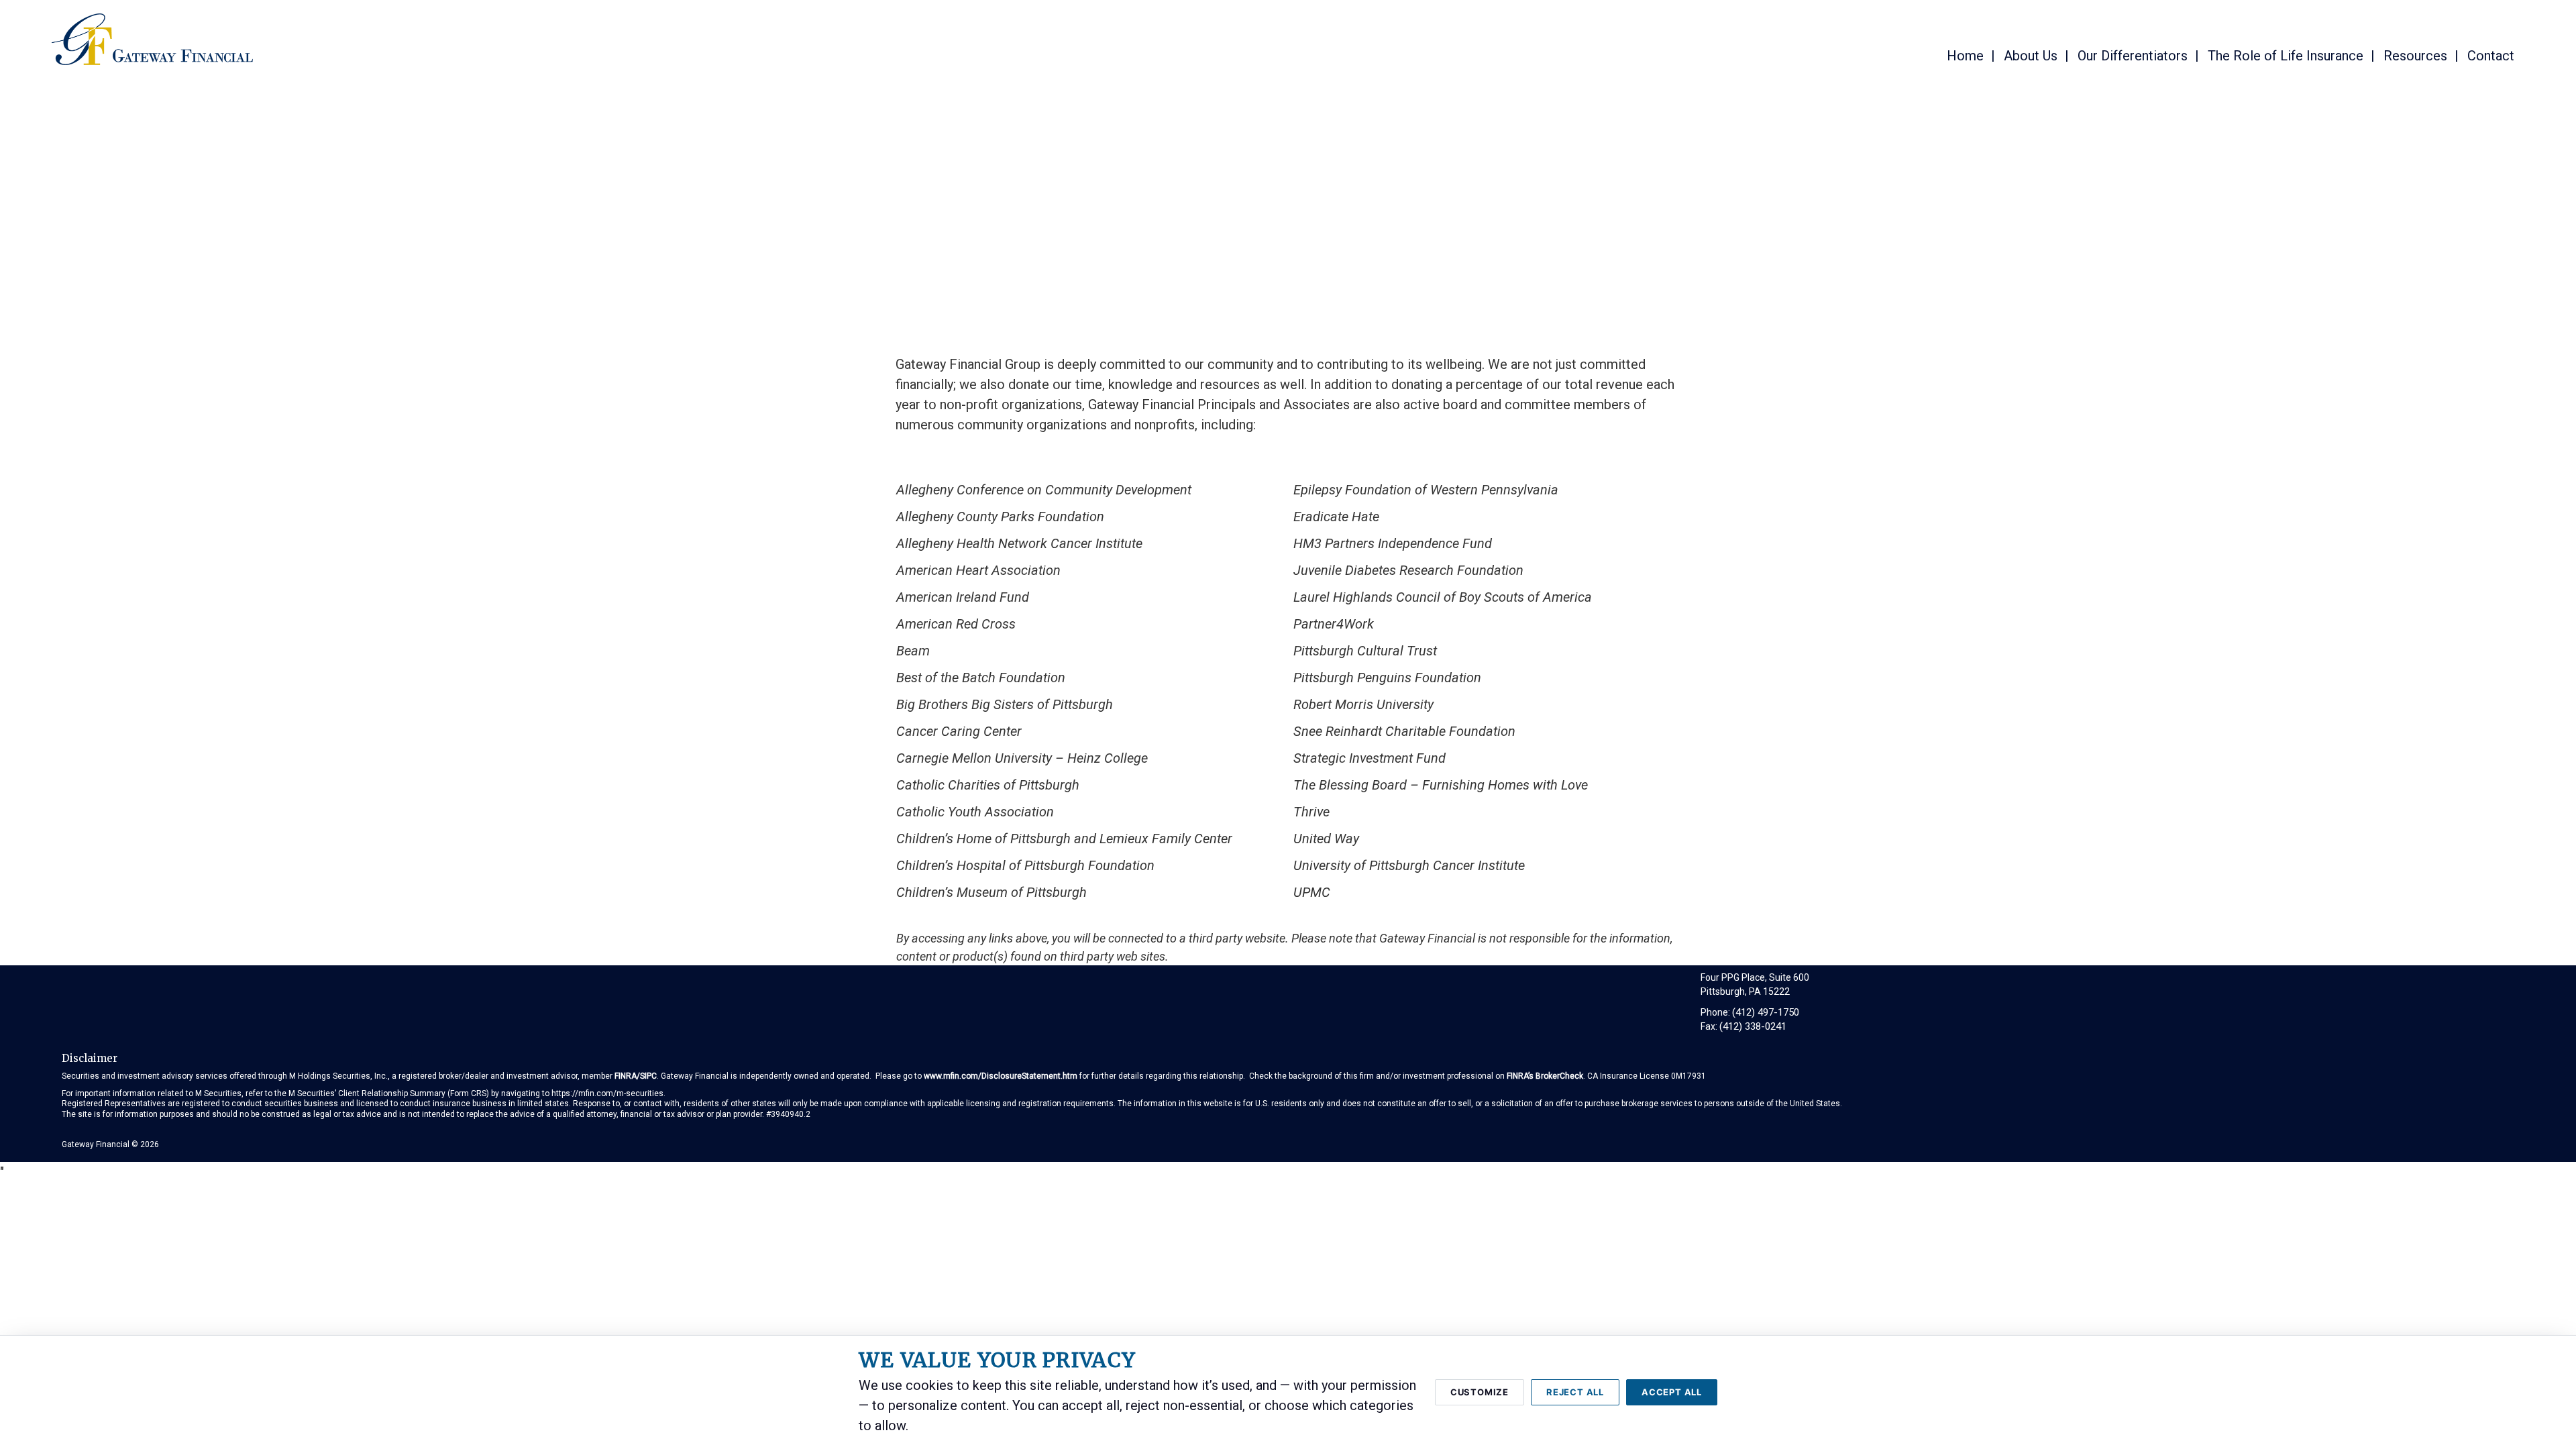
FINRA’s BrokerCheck (1545, 1076)
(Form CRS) (468, 1093)
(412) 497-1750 (1766, 1012)
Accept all (1672, 1392)
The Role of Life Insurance (2286, 56)
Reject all (1575, 1392)
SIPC (648, 1076)
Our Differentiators (2133, 56)
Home (1965, 56)
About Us (2031, 56)
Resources (2415, 56)
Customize (1480, 1392)
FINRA (626, 1076)
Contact (2491, 56)
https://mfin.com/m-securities (607, 1093)
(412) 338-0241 (1753, 1026)
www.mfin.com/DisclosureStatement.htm (1001, 1076)
